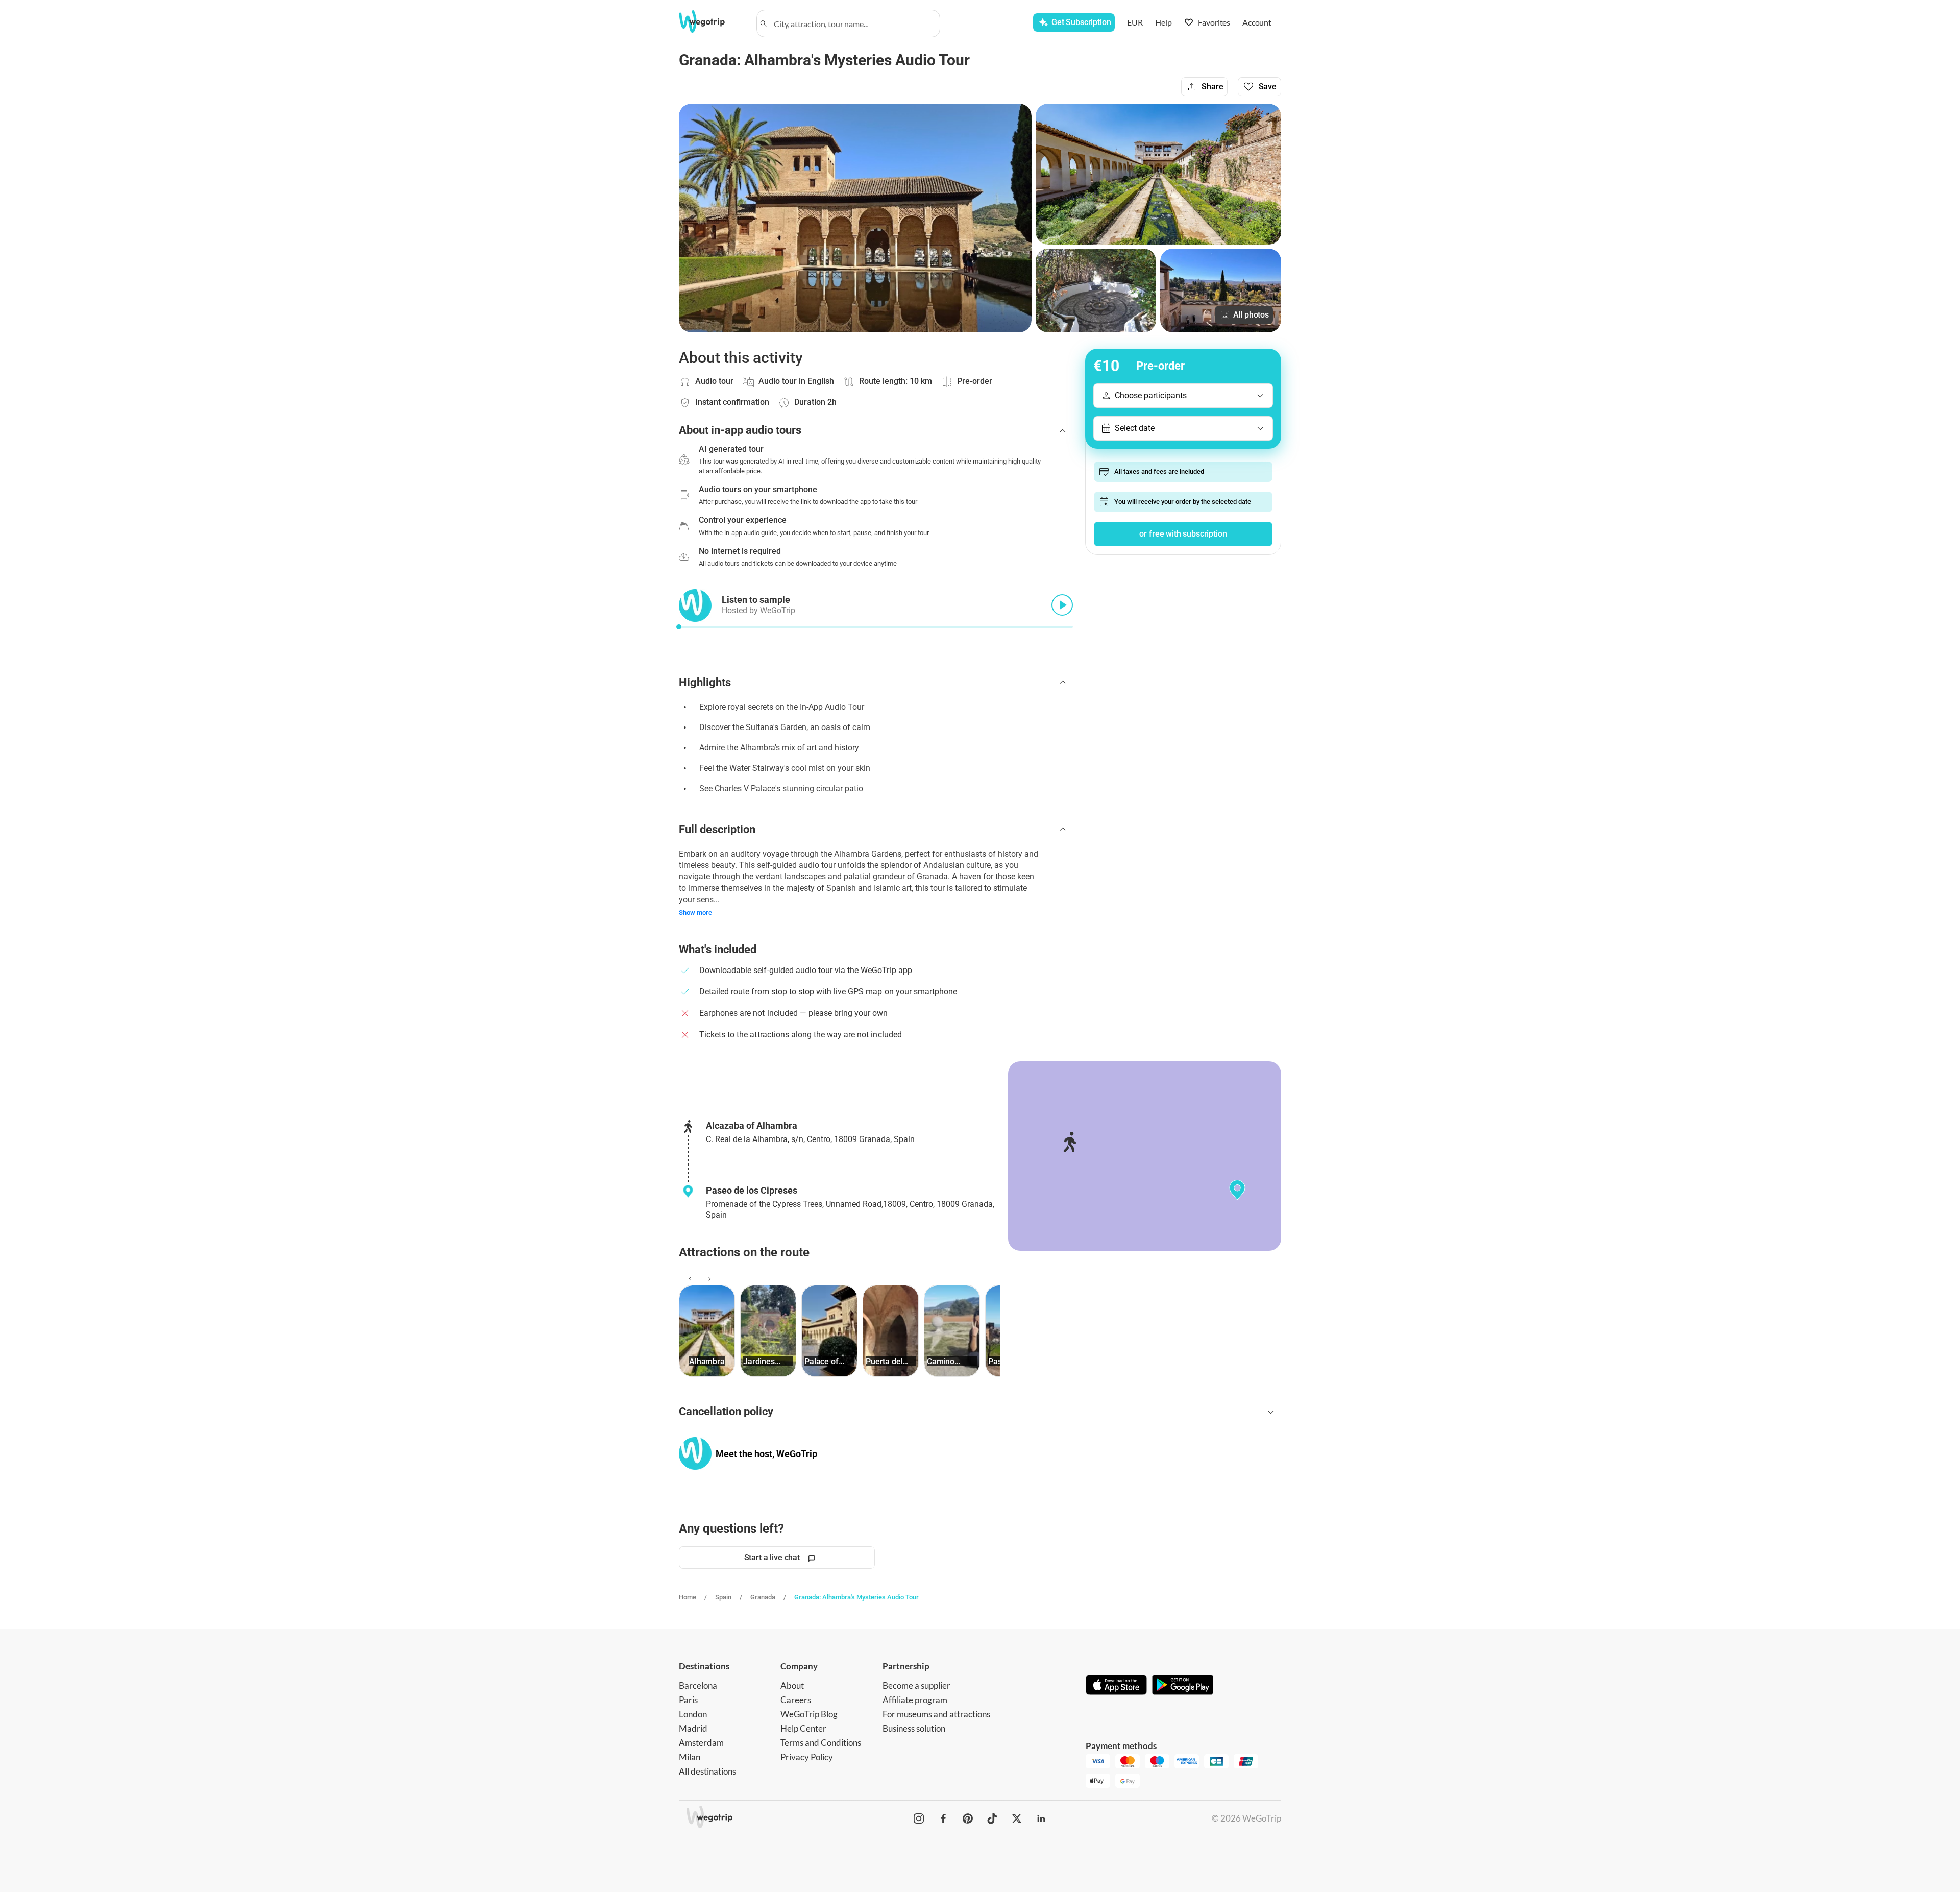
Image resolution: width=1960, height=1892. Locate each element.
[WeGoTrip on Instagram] (919, 1818)
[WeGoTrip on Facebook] (943, 1818)
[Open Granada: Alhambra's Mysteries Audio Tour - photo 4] (1221, 290)
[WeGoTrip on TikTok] (992, 1818)
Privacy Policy (807, 1757)
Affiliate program (915, 1700)
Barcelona (698, 1685)
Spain (723, 1597)
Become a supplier (916, 1685)
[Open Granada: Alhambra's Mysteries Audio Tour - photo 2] (1158, 174)
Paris (688, 1700)
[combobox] (853, 23)
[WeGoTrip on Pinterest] (968, 1818)
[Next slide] (708, 1279)
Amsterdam (701, 1743)
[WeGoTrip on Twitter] (1017, 1818)
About (792, 1685)
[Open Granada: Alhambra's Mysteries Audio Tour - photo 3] (1096, 290)
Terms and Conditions (821, 1743)
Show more (695, 913)
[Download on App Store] (1116, 1686)
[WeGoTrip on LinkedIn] (1041, 1818)
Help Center (803, 1728)
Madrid (693, 1728)
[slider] (679, 627)
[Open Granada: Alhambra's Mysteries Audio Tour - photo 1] (855, 218)
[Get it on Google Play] (1183, 1686)
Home (688, 1597)
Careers (796, 1700)
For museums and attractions (936, 1714)
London (693, 1714)
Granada (763, 1597)
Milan (690, 1757)
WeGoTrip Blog (809, 1714)
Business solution (914, 1728)
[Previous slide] (689, 1279)
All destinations (707, 1771)
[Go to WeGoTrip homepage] (711, 21)
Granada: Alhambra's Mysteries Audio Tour (856, 1597)
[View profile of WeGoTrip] (695, 1453)
